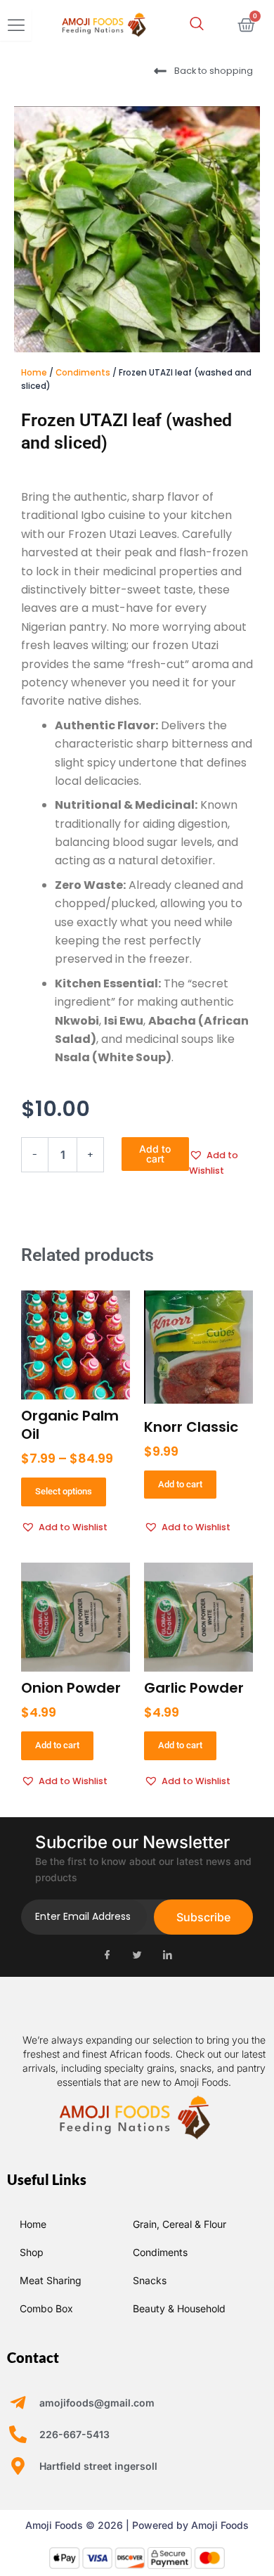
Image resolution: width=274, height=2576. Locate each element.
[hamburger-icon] (16, 25)
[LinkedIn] (167, 1956)
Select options (64, 1491)
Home (34, 373)
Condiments (83, 373)
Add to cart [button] (180, 1484)
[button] (197, 25)
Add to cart (155, 1154)
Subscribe (203, 1917)
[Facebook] (107, 1956)
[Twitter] (137, 1956)
